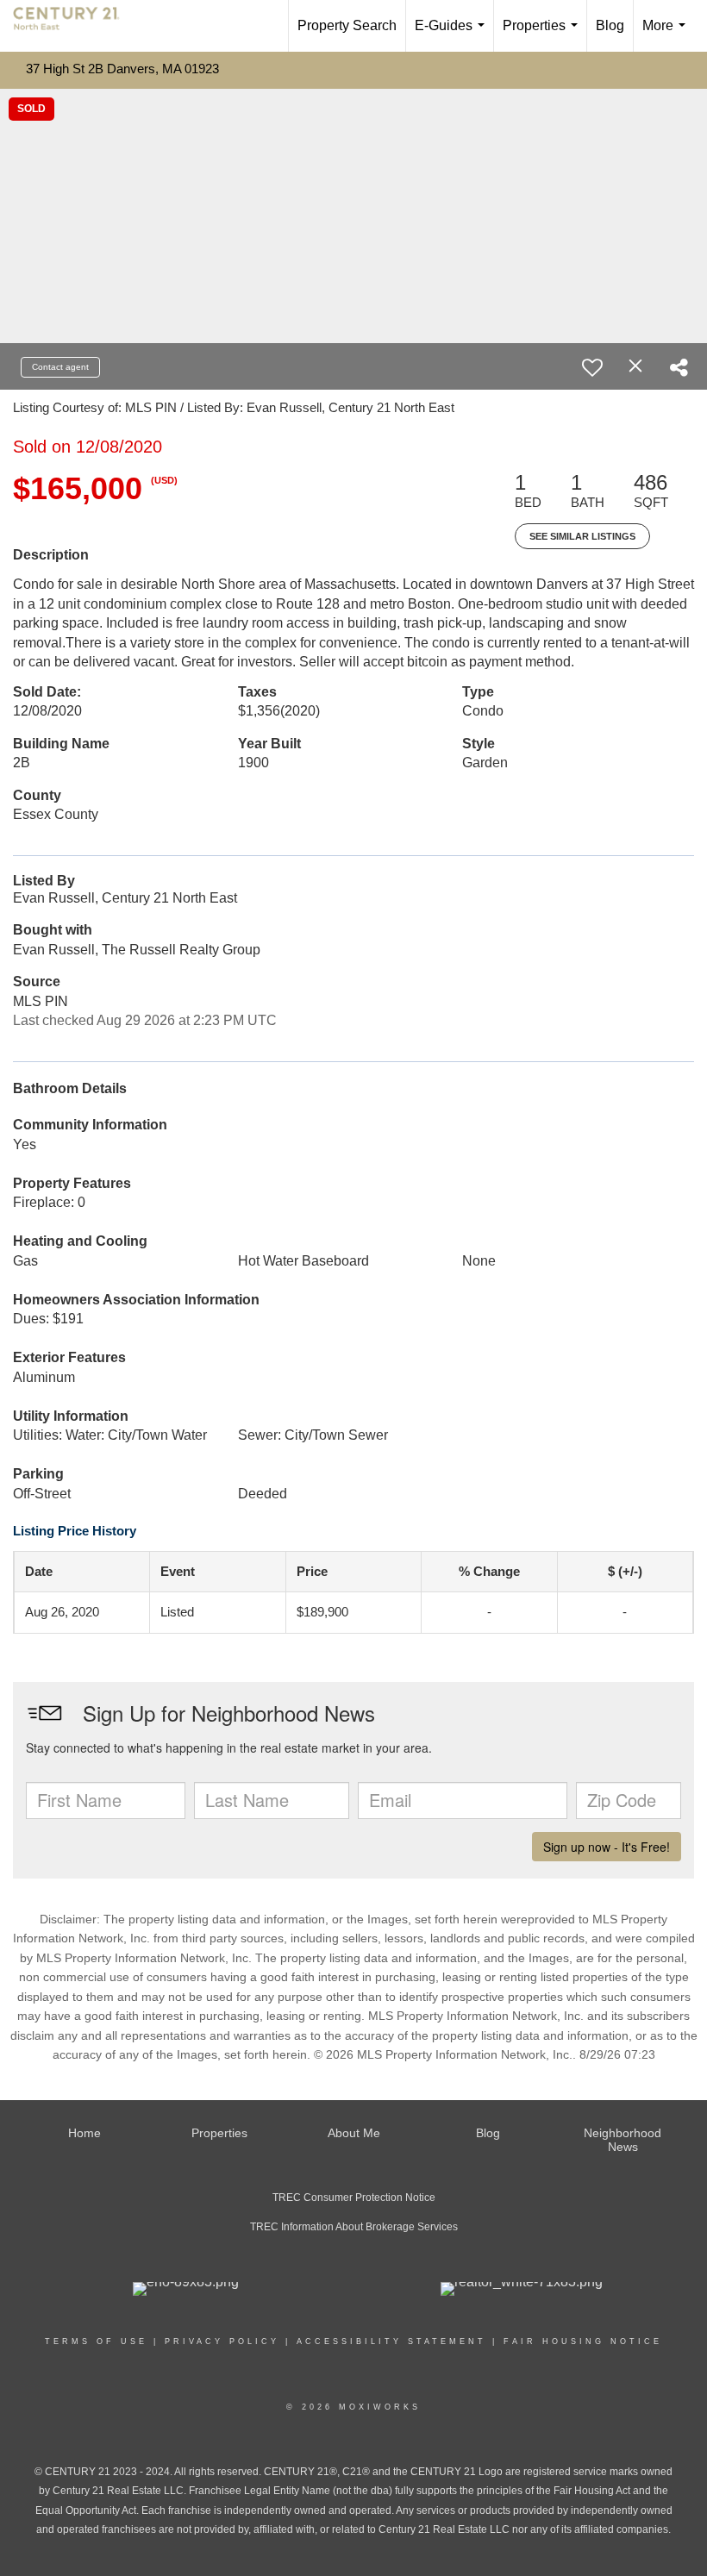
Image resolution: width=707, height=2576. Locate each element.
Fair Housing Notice (583, 2342)
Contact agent (60, 367)
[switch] (592, 367)
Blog (610, 25)
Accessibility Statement (391, 2342)
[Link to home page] (75, 26)
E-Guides (453, 35)
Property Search (347, 25)
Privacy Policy (222, 2342)
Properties (544, 35)
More (667, 35)
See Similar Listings (582, 536)
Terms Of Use (96, 2342)
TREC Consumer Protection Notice (354, 2198)
